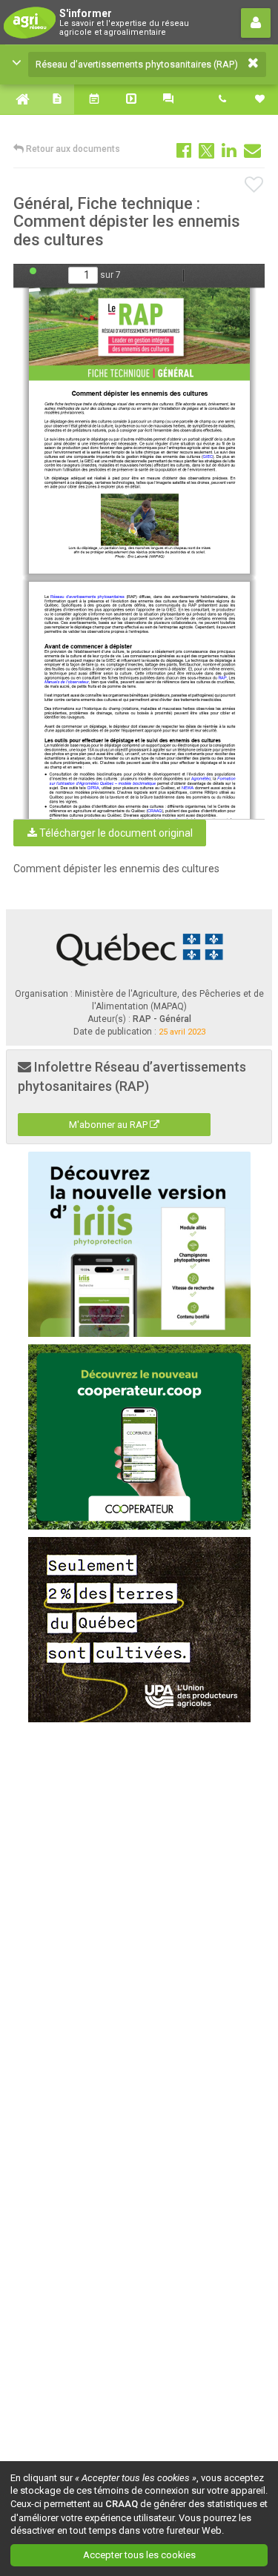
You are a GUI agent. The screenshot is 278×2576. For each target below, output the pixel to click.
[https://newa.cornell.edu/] (187, 788)
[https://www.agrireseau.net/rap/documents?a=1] (222, 677)
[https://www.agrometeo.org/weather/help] (200, 778)
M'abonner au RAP (109, 1125)
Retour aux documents (72, 149)
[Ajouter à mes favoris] (255, 185)
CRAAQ (122, 2504)
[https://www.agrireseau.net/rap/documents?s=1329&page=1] (141, 334)
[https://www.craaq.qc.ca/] (155, 811)
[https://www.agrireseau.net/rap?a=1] (87, 597)
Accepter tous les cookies (139, 2555)
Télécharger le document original (115, 833)
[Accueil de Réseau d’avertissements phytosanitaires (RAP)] (19, 99)
